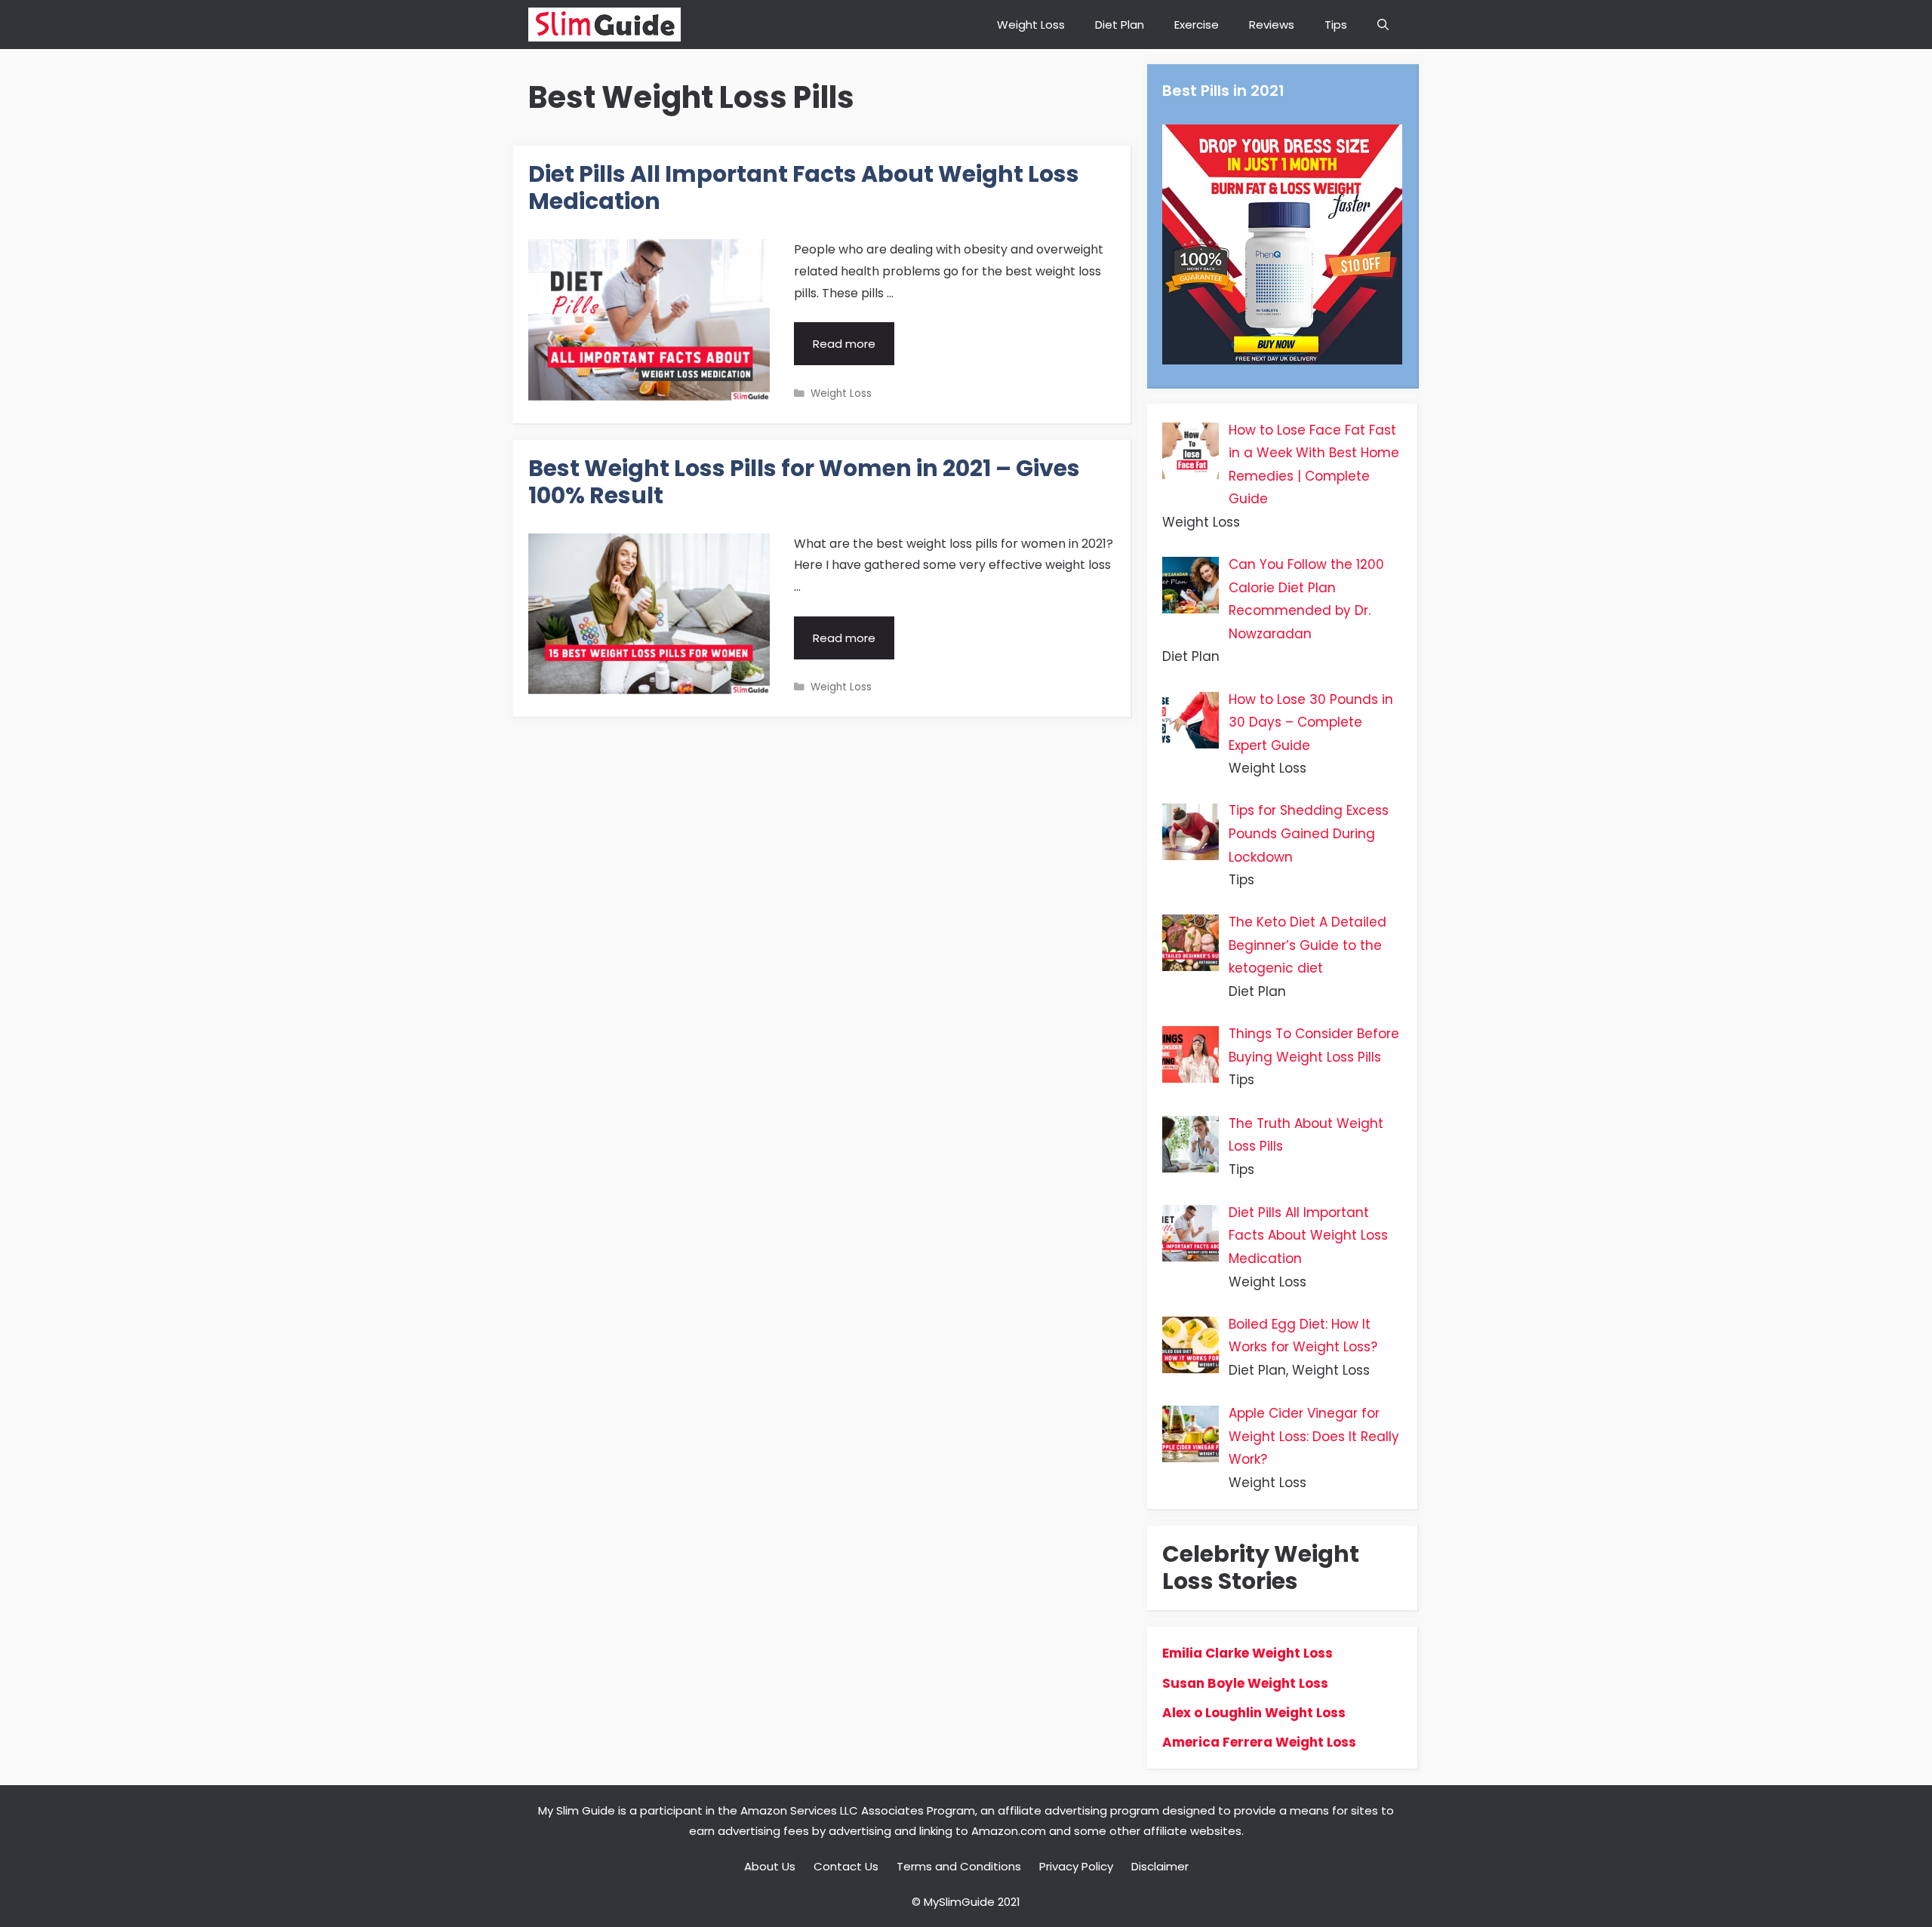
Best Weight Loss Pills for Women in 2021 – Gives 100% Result (804, 482)
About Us (770, 1866)
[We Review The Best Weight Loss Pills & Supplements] (605, 25)
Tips (1336, 25)
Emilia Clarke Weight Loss (1247, 1653)
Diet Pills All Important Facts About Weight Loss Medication (804, 187)
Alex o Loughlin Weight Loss (1254, 1713)
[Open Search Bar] (1383, 25)
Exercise (1197, 25)
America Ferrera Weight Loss (1259, 1742)
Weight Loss (1031, 25)
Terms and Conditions (959, 1866)
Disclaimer (1160, 1866)
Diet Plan (1120, 25)
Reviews (1272, 25)
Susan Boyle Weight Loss (1245, 1683)
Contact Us (846, 1866)
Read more (854, 350)
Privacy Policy (1076, 1866)
